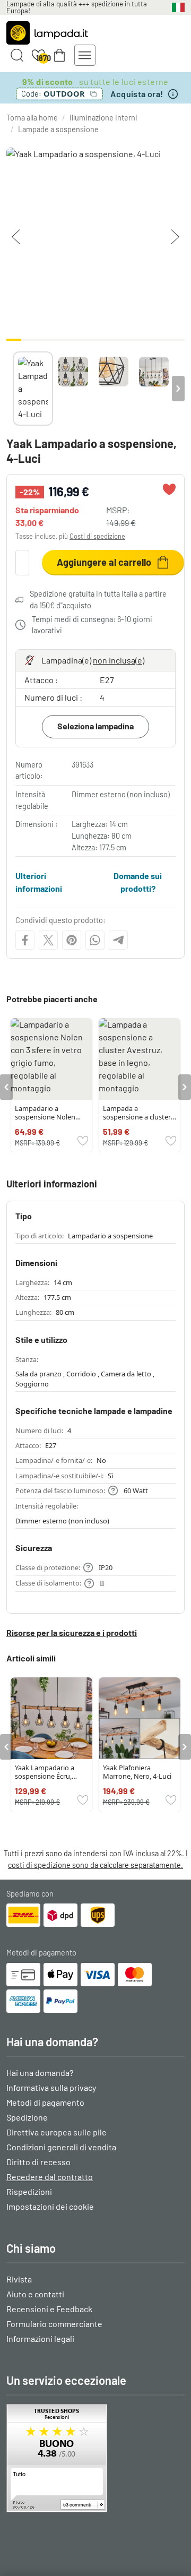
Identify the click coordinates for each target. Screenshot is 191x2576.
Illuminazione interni (103, 118)
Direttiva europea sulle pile (57, 2132)
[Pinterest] (72, 940)
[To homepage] (47, 33)
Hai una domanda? (40, 2073)
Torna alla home (32, 118)
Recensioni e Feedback (49, 2309)
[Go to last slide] (6, 1087)
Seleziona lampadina (95, 726)
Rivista (19, 2279)
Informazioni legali (40, 2338)
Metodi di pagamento (45, 2102)
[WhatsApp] (95, 940)
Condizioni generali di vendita (61, 2147)
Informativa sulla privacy (51, 2087)
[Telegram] (118, 940)
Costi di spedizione (97, 536)
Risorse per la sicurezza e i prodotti (72, 1632)
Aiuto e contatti (35, 2294)
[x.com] (48, 940)
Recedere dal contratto (50, 2177)
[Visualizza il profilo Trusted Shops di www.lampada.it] (95, 2458)
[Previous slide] (13, 389)
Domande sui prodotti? (138, 882)
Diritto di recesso (38, 2162)
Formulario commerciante (54, 2324)
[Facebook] (25, 940)
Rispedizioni (29, 2191)
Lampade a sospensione (58, 129)
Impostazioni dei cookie (50, 2206)
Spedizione (27, 2117)
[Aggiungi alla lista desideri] (169, 489)
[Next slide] (178, 389)
